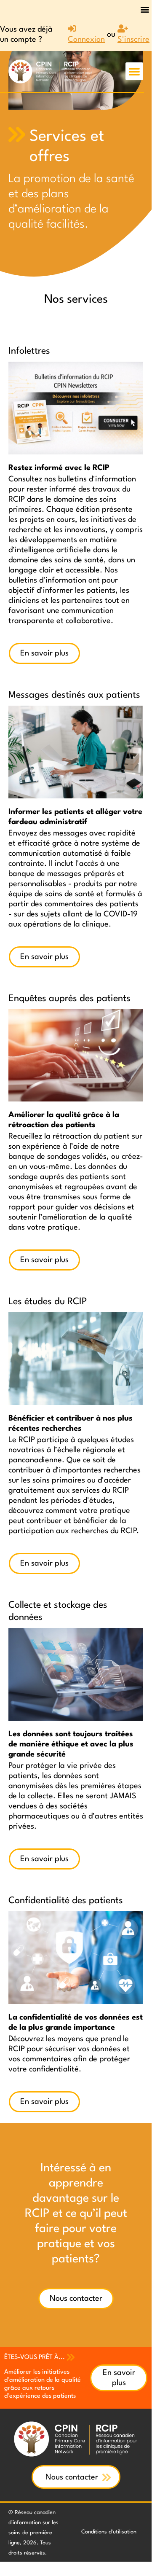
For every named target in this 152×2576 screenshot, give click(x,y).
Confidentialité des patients (66, 1901)
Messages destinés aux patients (74, 695)
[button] (145, 9)
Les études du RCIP (48, 1302)
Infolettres (29, 351)
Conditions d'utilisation (109, 2532)
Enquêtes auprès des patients (69, 999)
